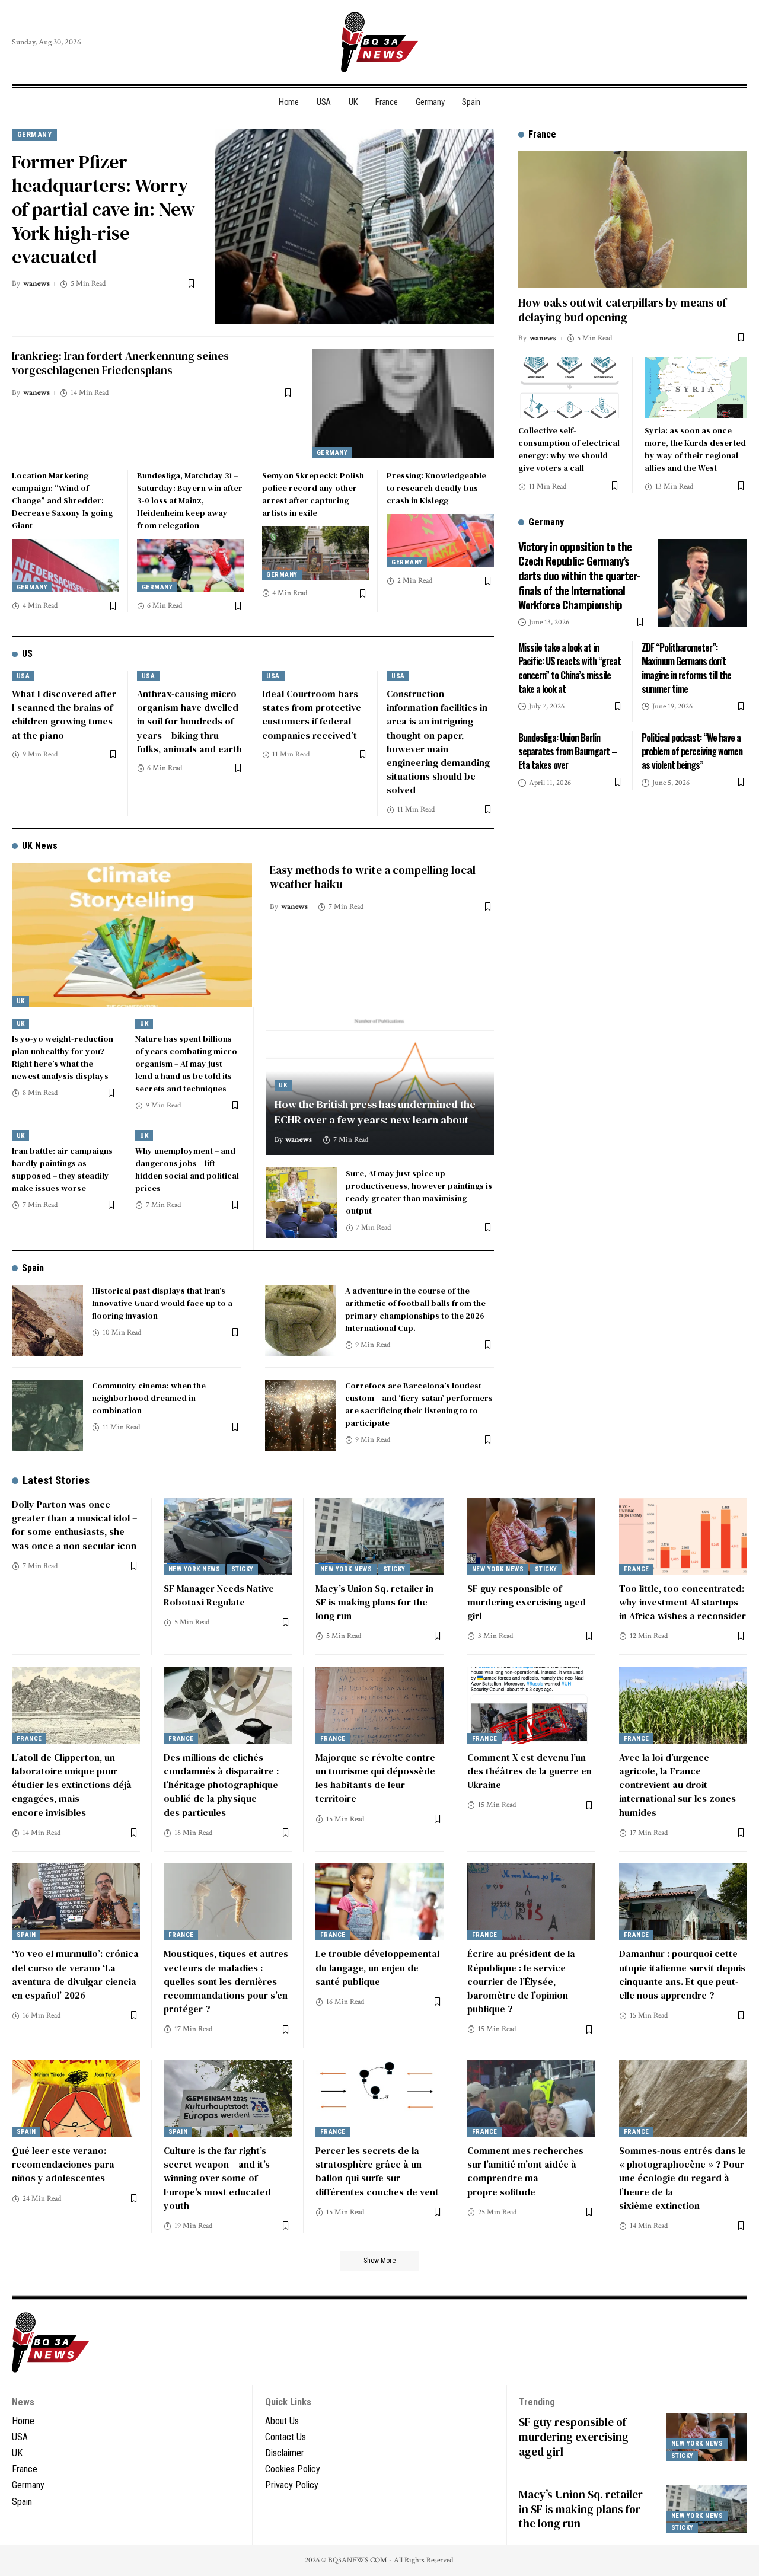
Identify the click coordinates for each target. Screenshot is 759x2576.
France (637, 1569)
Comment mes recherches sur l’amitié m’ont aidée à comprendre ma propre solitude (525, 2171)
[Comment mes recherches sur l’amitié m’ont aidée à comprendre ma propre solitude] (531, 2099)
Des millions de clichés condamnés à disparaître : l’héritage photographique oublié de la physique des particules (221, 1785)
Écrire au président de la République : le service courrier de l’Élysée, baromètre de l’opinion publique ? (521, 1981)
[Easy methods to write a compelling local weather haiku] (132, 935)
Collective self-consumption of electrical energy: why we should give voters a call (569, 449)
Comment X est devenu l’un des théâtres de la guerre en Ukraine (530, 1771)
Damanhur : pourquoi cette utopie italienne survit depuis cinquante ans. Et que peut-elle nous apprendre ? (682, 1974)
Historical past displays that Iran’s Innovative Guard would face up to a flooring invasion (162, 1303)
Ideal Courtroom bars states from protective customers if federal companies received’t (312, 714)
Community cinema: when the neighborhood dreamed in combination (149, 1398)
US (27, 654)
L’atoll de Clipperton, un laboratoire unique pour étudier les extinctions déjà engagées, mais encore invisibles (72, 1785)
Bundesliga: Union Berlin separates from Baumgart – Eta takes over (567, 751)
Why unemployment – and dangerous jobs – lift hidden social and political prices (187, 1169)
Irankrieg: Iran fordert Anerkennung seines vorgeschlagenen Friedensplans (120, 363)
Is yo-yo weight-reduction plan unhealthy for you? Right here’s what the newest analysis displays (63, 1057)
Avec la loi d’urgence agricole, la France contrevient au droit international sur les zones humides (677, 1785)
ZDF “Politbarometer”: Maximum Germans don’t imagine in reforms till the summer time (686, 668)
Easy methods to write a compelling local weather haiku (373, 877)
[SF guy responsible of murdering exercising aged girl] (531, 1536)
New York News (194, 1569)
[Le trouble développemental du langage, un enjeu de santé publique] (379, 1902)
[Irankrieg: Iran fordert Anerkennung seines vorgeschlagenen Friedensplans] (403, 403)
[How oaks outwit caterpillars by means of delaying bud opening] (633, 220)
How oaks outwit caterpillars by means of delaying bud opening (622, 310)
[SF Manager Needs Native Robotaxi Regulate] (228, 1536)
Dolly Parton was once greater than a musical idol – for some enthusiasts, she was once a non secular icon (74, 1525)
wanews (36, 284)
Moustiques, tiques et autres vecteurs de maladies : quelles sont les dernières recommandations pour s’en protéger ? (226, 1981)
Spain (33, 1268)
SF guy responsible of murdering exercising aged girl (527, 1602)
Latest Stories (56, 1480)
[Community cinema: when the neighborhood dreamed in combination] (47, 1415)
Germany (35, 134)
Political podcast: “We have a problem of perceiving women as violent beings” (692, 751)
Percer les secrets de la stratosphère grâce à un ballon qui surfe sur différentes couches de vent (377, 2171)
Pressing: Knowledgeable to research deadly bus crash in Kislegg (436, 488)
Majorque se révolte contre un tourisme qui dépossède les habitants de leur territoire (375, 1778)
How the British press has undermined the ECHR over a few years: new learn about (375, 1112)
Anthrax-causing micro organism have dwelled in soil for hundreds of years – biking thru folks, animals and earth (189, 721)
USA (23, 676)
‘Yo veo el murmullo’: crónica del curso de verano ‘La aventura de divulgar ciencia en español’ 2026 (75, 1974)
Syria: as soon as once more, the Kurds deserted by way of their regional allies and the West (695, 449)
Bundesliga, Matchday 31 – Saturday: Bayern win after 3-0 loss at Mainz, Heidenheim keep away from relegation (190, 500)
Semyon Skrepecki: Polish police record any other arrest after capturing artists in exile (313, 494)
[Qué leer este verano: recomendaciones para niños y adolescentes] (76, 2099)
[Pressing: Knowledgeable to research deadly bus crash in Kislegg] (440, 541)
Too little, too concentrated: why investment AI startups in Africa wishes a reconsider (683, 1602)
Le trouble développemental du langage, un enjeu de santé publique (377, 1967)
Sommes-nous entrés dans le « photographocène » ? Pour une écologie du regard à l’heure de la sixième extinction (683, 2178)
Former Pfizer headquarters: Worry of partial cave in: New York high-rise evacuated (103, 209)
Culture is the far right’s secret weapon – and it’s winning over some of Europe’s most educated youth (217, 2178)
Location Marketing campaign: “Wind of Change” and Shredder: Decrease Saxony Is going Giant (62, 500)
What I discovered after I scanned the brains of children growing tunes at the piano (64, 714)
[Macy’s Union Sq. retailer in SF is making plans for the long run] (379, 1536)
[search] (729, 42)
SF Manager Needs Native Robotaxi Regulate (219, 1595)
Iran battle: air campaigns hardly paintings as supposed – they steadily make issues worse (62, 1169)
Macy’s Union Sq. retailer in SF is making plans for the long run (374, 1602)
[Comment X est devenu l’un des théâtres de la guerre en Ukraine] (531, 1705)
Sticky (243, 1569)
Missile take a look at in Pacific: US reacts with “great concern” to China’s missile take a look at (570, 668)
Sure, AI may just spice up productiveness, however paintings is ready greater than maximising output (419, 1192)
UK (21, 1001)
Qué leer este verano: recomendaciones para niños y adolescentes (63, 2164)
